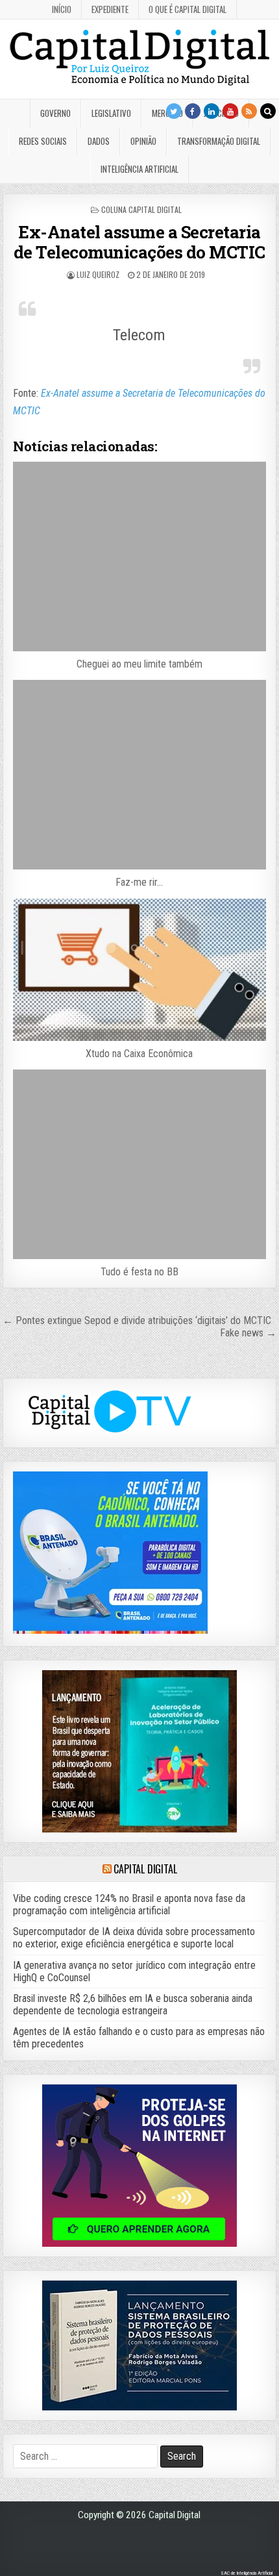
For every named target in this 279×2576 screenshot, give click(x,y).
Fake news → (248, 1333)
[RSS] (249, 111)
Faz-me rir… (139, 882)
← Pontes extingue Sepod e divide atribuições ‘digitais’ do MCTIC (137, 1320)
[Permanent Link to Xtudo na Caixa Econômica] (139, 970)
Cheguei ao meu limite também (139, 664)
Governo (55, 113)
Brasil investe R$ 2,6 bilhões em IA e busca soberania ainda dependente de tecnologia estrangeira (133, 2005)
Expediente (110, 9)
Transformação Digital (219, 141)
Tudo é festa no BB (139, 1272)
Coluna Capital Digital (141, 209)
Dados (99, 141)
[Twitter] (174, 111)
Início (62, 9)
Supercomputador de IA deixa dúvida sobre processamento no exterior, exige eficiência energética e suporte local (134, 1938)
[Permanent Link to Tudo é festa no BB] (139, 1164)
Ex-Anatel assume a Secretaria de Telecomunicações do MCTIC (139, 242)
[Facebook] (193, 111)
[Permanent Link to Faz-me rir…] (139, 775)
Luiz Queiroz (98, 274)
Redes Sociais (43, 141)
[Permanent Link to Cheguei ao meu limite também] (139, 556)
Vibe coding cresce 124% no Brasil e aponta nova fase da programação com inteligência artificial (129, 1905)
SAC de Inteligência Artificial (247, 2573)
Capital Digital (145, 1869)
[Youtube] (230, 111)
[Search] (268, 111)
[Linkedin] (212, 111)
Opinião (143, 141)
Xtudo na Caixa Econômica (139, 1054)
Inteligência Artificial (139, 169)
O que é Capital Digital (188, 9)
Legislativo (111, 113)
